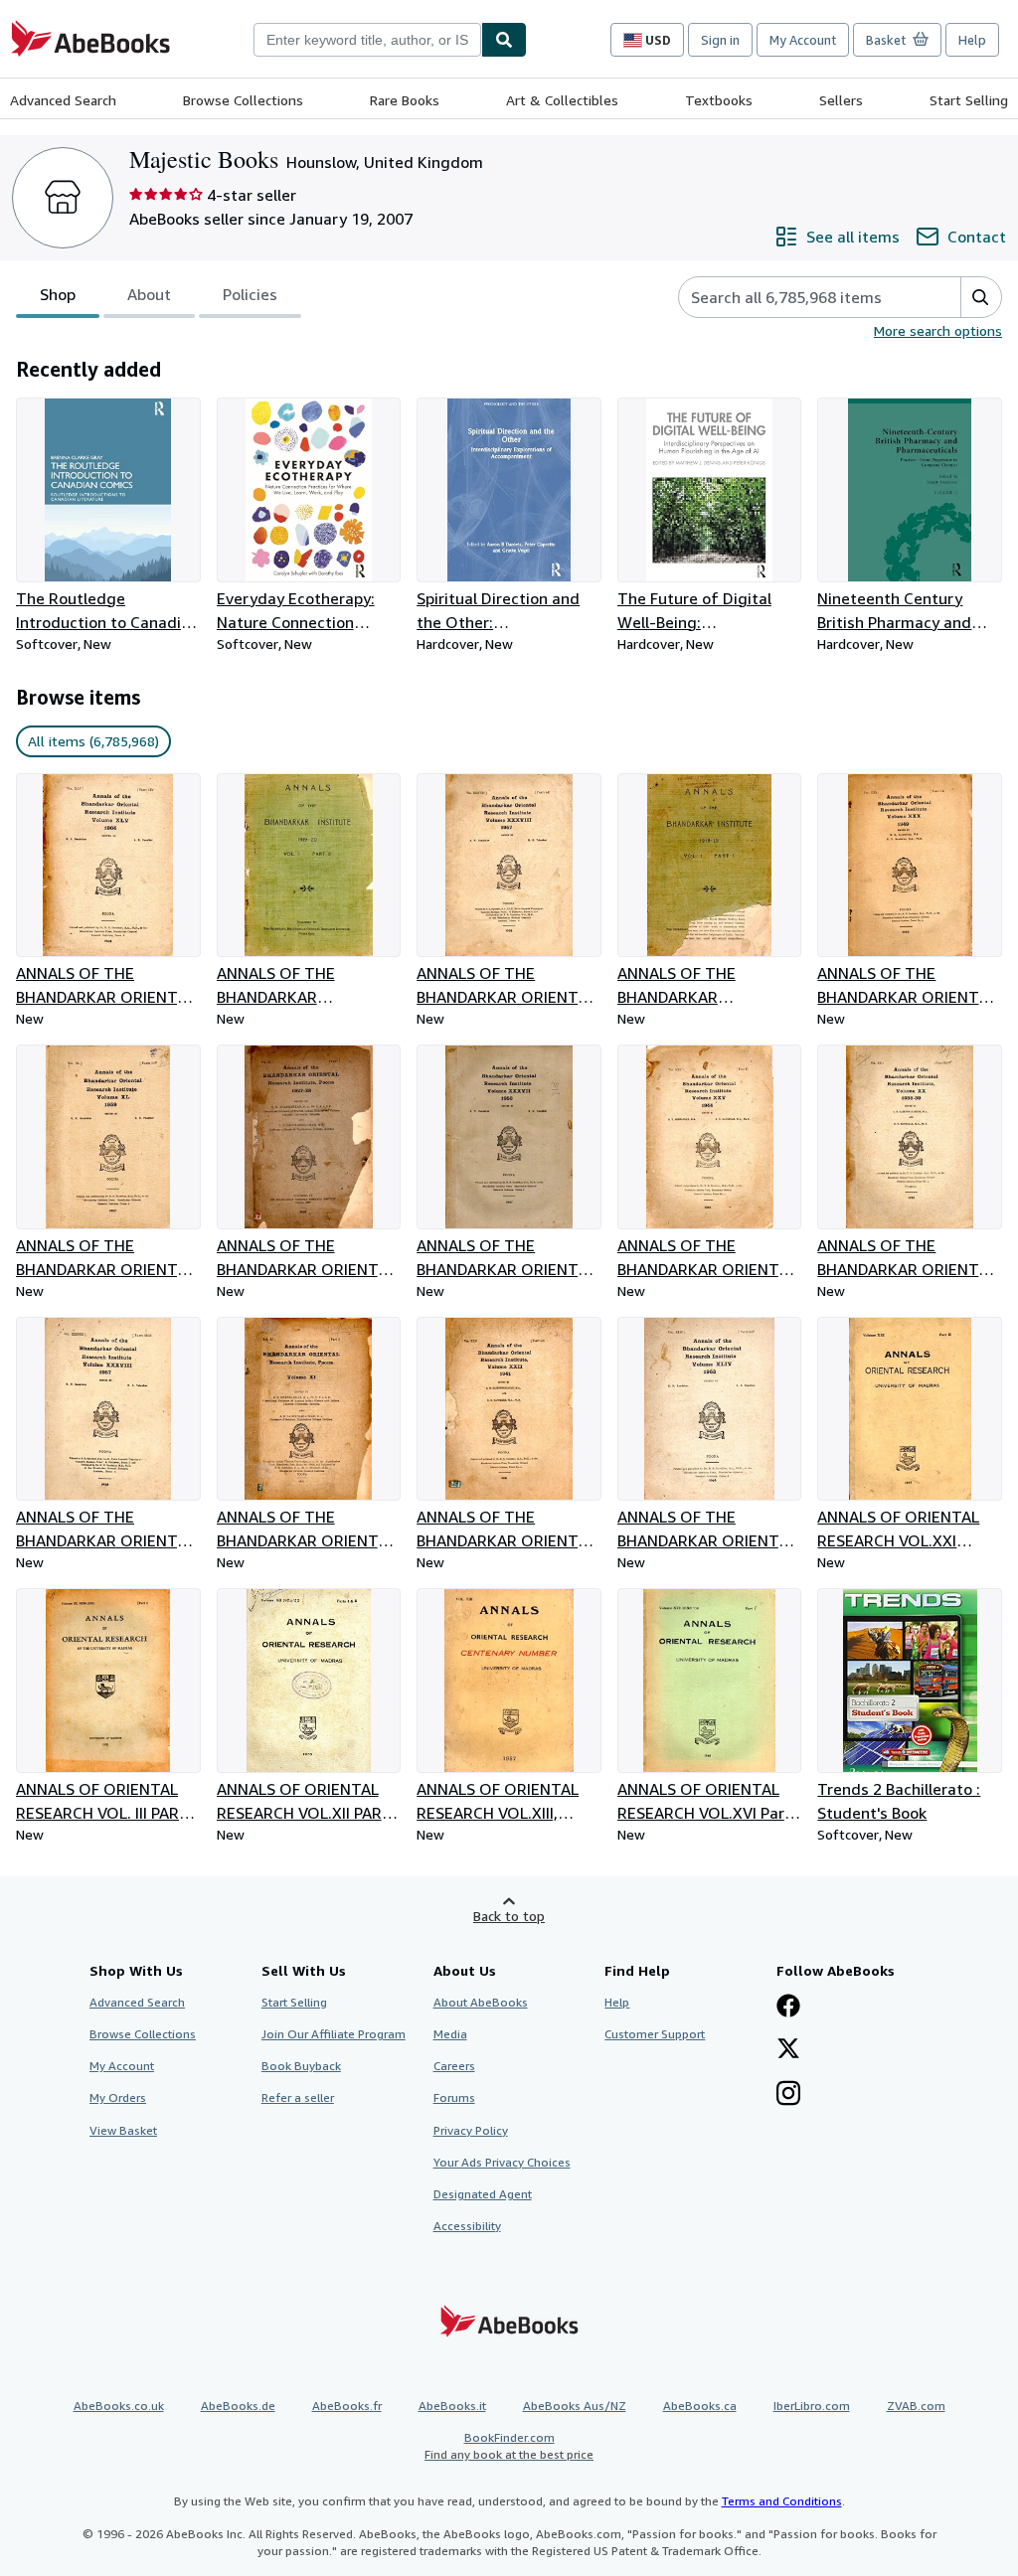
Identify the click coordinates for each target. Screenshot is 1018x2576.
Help (972, 40)
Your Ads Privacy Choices (502, 2162)
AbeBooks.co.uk (119, 2406)
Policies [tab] (250, 294)
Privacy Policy (471, 2130)
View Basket (123, 2130)
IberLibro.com (812, 2406)
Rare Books (405, 100)
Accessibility (467, 2226)
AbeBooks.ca (700, 2406)
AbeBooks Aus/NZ (575, 2406)
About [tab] (149, 294)
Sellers (841, 100)
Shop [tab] (58, 294)
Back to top (509, 1916)
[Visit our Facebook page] (788, 2008)
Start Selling (969, 100)
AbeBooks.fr (347, 2406)
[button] (981, 297)
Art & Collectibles (562, 100)
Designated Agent (483, 2194)
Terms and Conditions (782, 2501)
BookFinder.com (509, 2446)
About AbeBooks (481, 2002)
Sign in (720, 40)
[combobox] (367, 40)
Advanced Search (63, 100)
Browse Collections (243, 100)
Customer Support (655, 2034)
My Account (803, 40)
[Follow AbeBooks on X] (788, 2050)
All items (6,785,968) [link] (93, 741)
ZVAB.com (916, 2406)
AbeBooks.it (452, 2406)
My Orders (118, 2097)
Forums (454, 2097)
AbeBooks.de (238, 2406)
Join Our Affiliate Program (334, 2034)
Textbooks (719, 100)
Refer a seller (298, 2097)
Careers (454, 2066)
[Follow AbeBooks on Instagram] (788, 2095)
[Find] (504, 40)
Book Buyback (301, 2066)
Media (450, 2034)
